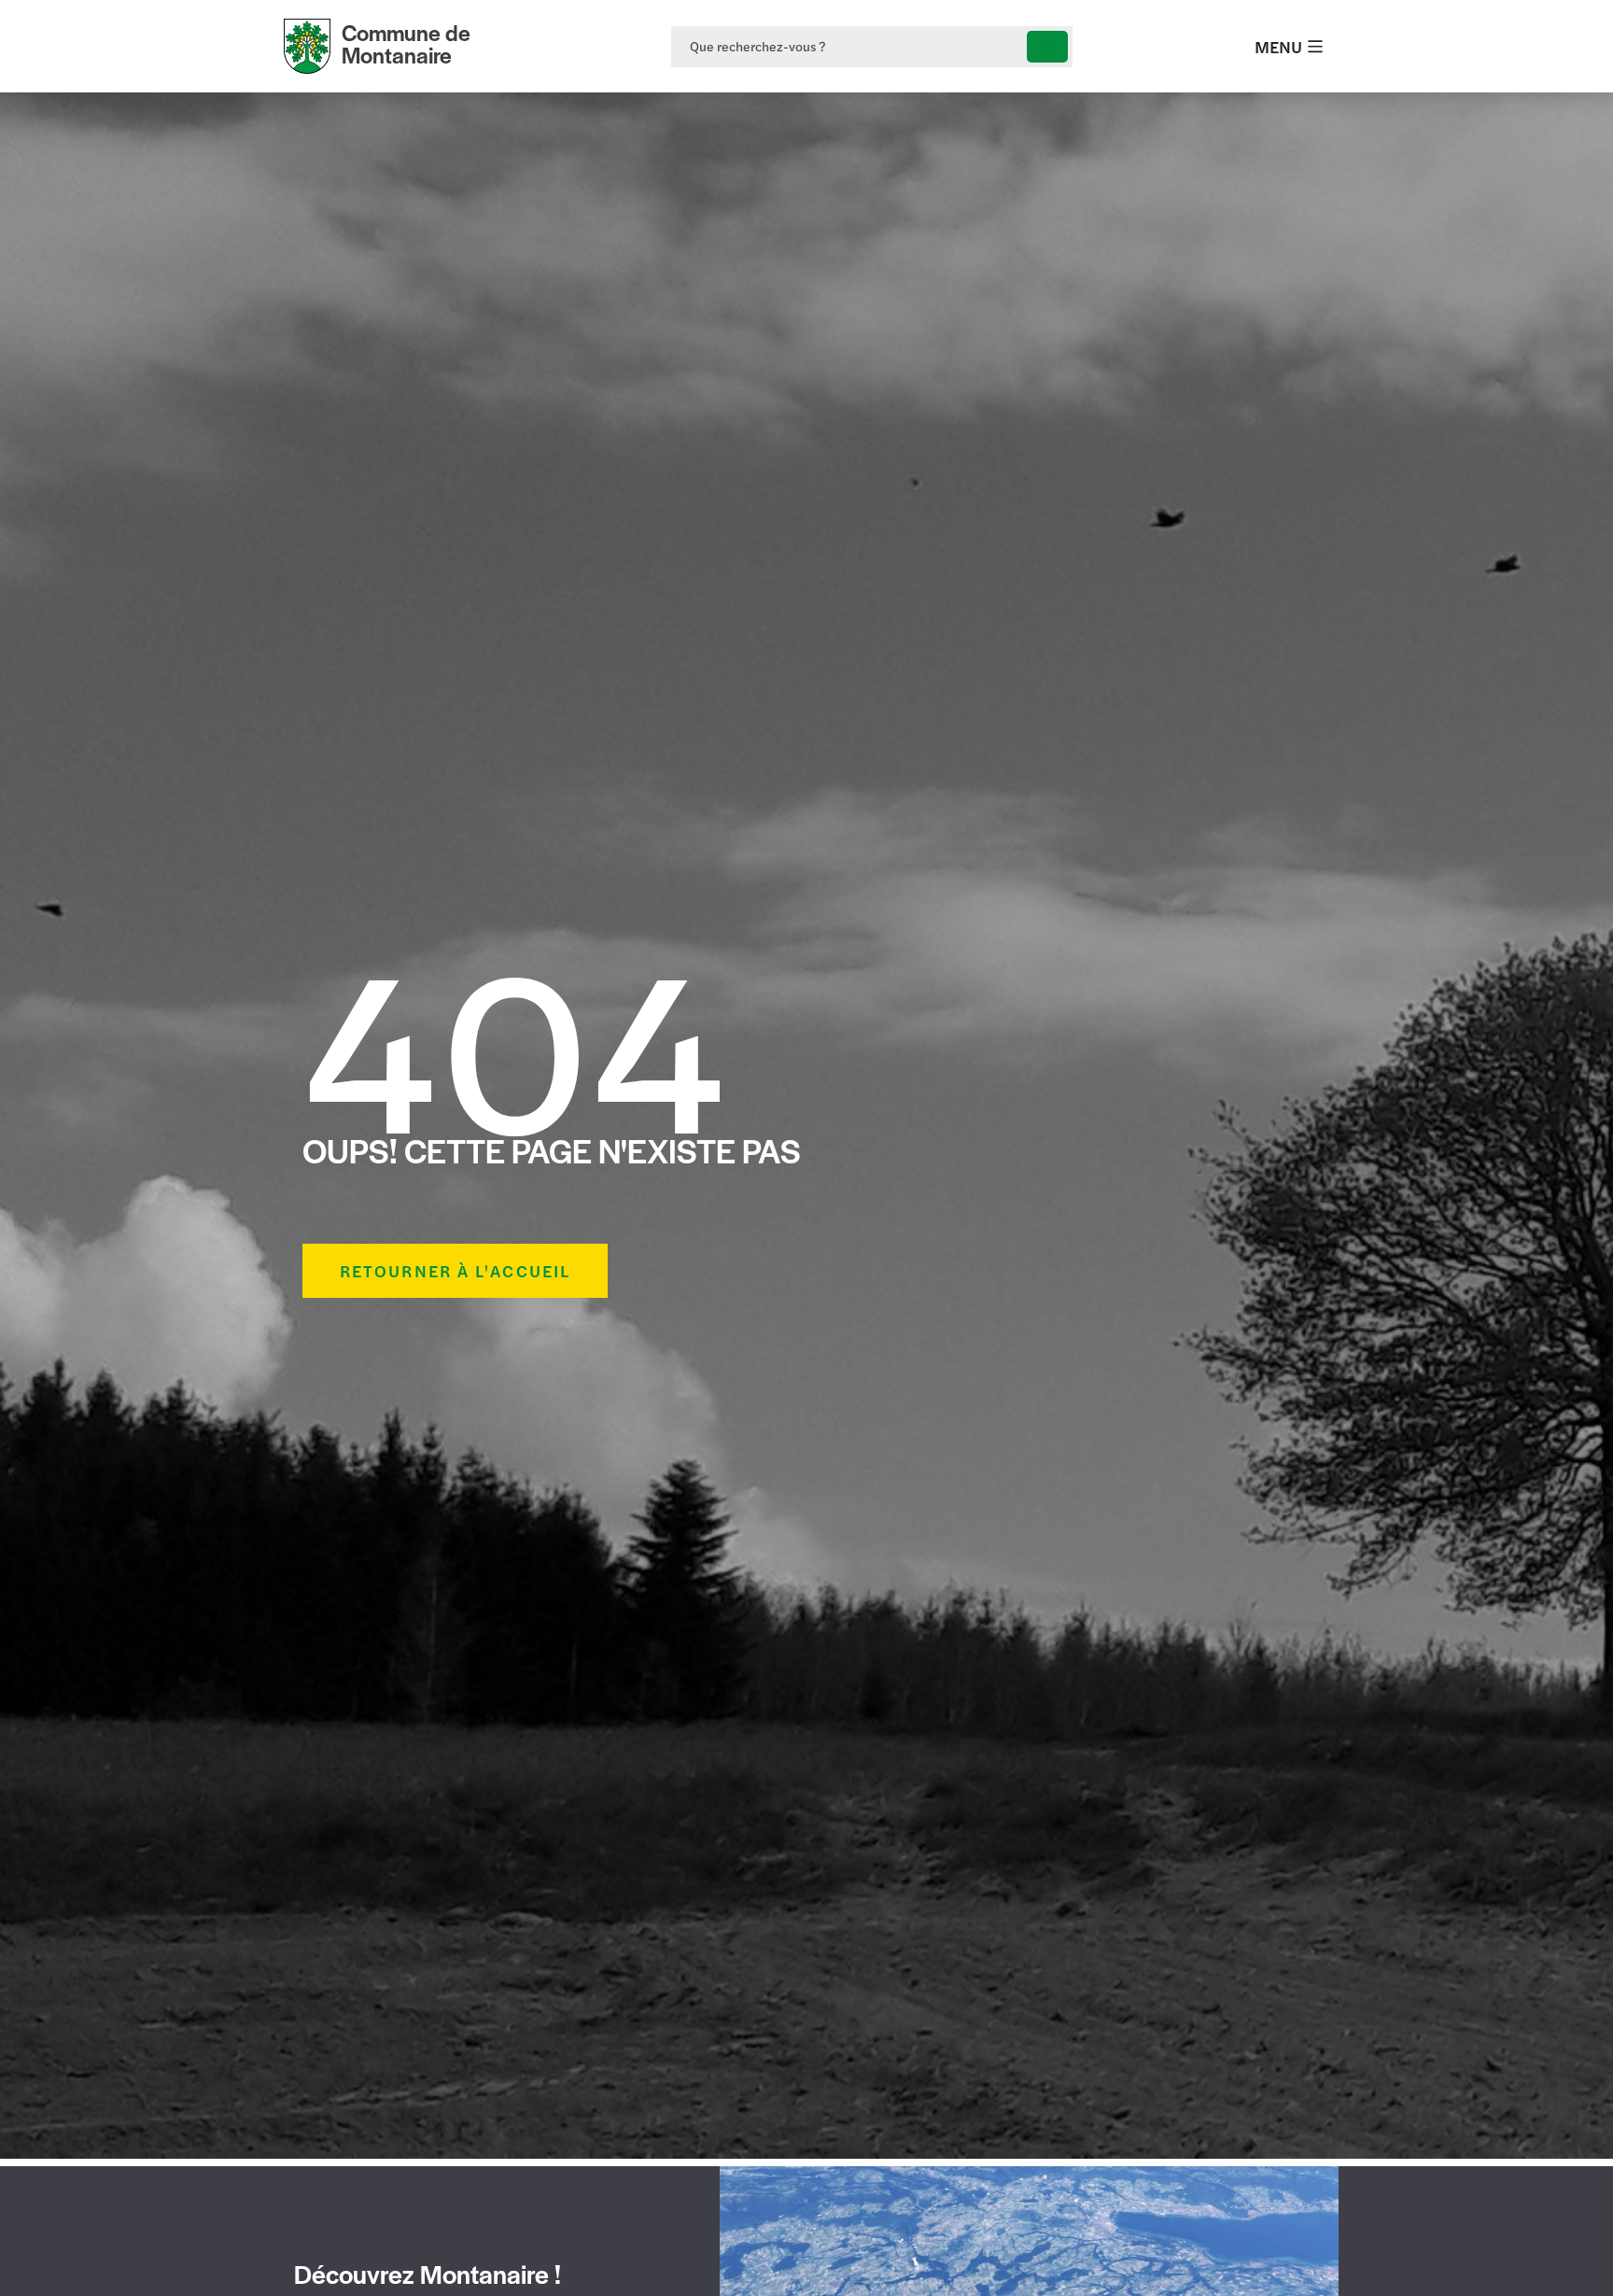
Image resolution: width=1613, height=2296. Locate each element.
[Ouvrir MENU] (1315, 46)
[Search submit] (1047, 47)
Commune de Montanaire (406, 43)
